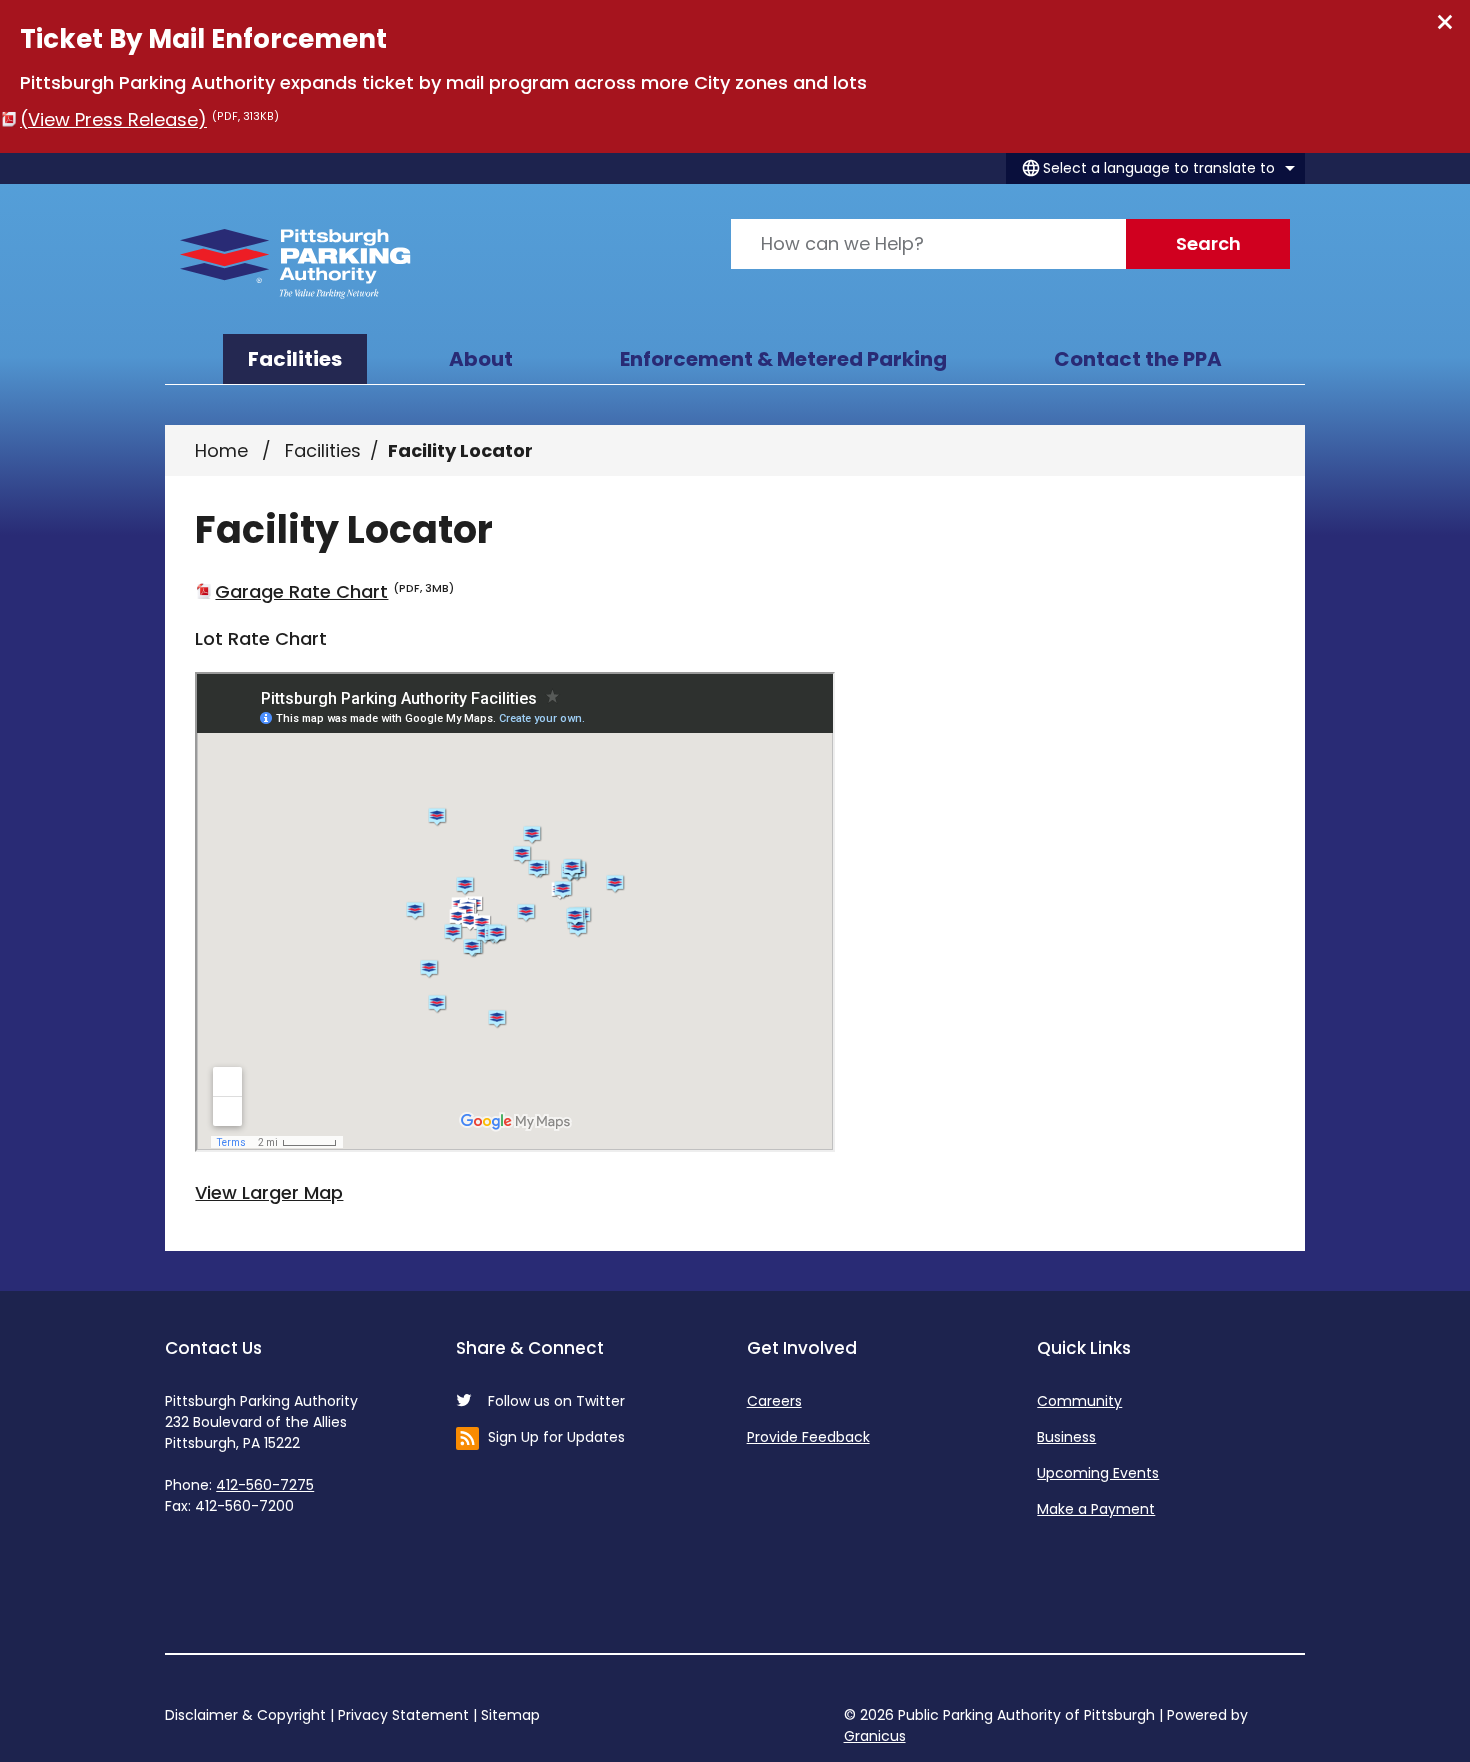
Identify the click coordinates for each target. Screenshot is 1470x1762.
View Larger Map (269, 1192)
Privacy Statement (403, 1715)
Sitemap (510, 1715)
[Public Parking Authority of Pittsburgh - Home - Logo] (295, 264)
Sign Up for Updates (556, 1437)
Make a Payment (1096, 1509)
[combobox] (1155, 168)
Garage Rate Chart (334, 591)
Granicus (875, 1736)
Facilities (323, 450)
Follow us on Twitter (556, 1401)
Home (221, 450)
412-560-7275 (265, 1485)
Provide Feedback (808, 1437)
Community (1079, 1401)
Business (1066, 1437)
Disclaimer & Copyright (245, 1715)
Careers (774, 1401)
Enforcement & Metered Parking (783, 359)
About (481, 359)
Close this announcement (1445, 22)
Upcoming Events (1098, 1473)
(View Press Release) (149, 119)
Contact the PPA (1138, 359)
